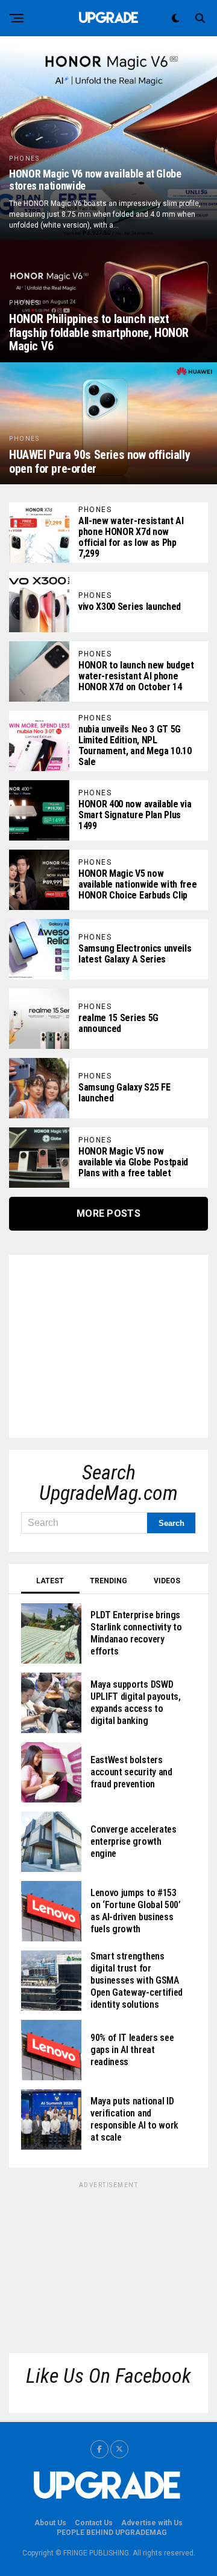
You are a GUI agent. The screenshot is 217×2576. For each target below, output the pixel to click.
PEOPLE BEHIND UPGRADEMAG (112, 2533)
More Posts (108, 1213)
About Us (50, 2523)
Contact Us (94, 2523)
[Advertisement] (112, 1342)
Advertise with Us (152, 2523)
